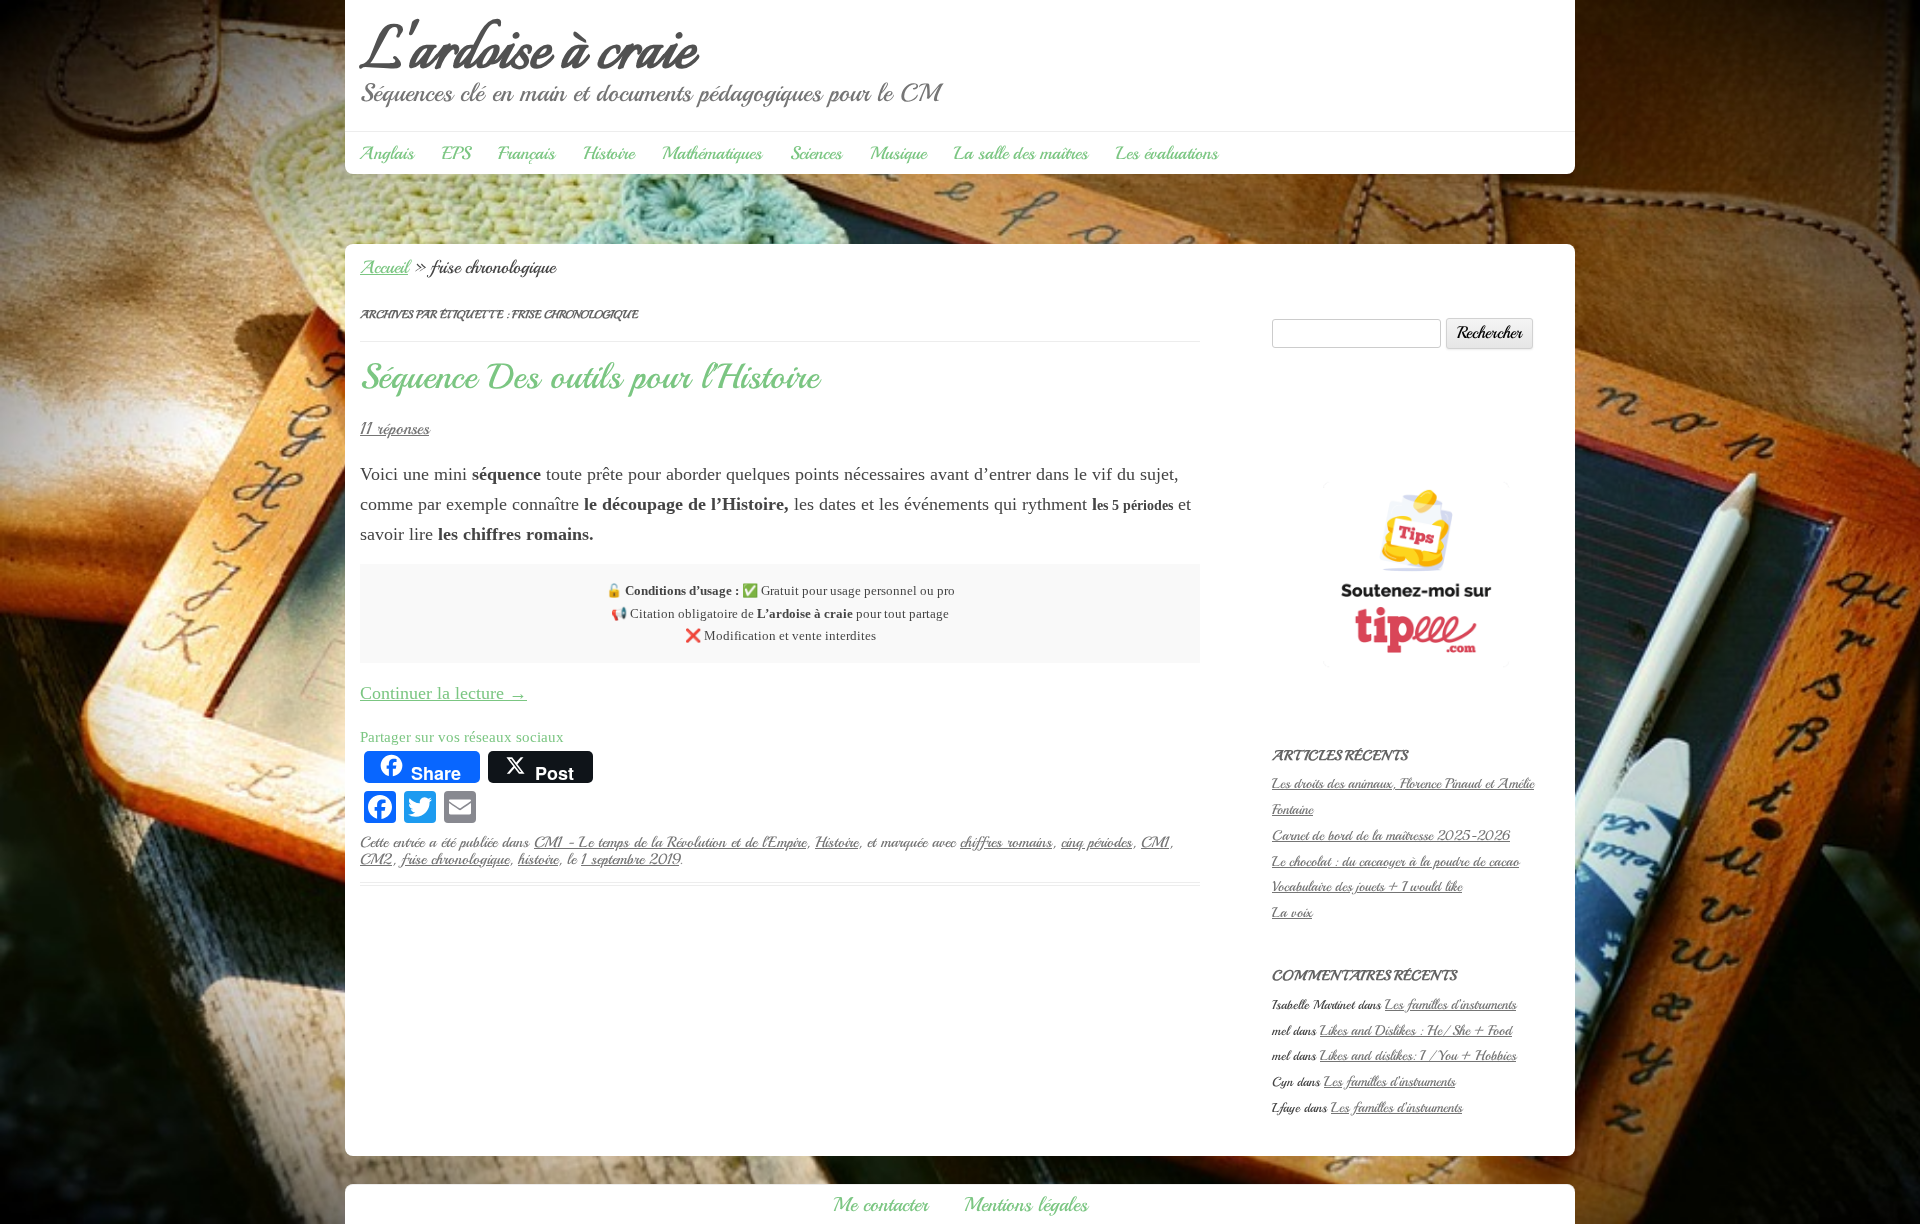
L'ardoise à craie (527, 53)
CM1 (1155, 842)
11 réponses (394, 428)
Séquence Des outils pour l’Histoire (589, 377)
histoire (538, 859)
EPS (456, 153)
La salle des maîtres (1021, 153)
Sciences (816, 153)
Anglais (386, 153)
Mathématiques (712, 153)
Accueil (384, 267)
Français (526, 153)
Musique (898, 153)
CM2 (376, 859)
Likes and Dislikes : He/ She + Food (1416, 1030)
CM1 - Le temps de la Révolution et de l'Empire (670, 842)
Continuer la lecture (443, 693)
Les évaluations (1167, 153)
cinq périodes (1096, 842)
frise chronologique (455, 859)
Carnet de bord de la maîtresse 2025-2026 (1391, 835)
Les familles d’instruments (1450, 1004)
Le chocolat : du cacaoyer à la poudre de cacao (1395, 861)
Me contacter (880, 1204)
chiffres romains (1006, 842)
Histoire (608, 153)
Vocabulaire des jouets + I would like (1367, 886)
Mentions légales (1026, 1204)
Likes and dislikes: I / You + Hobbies (1418, 1055)
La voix (1292, 912)
